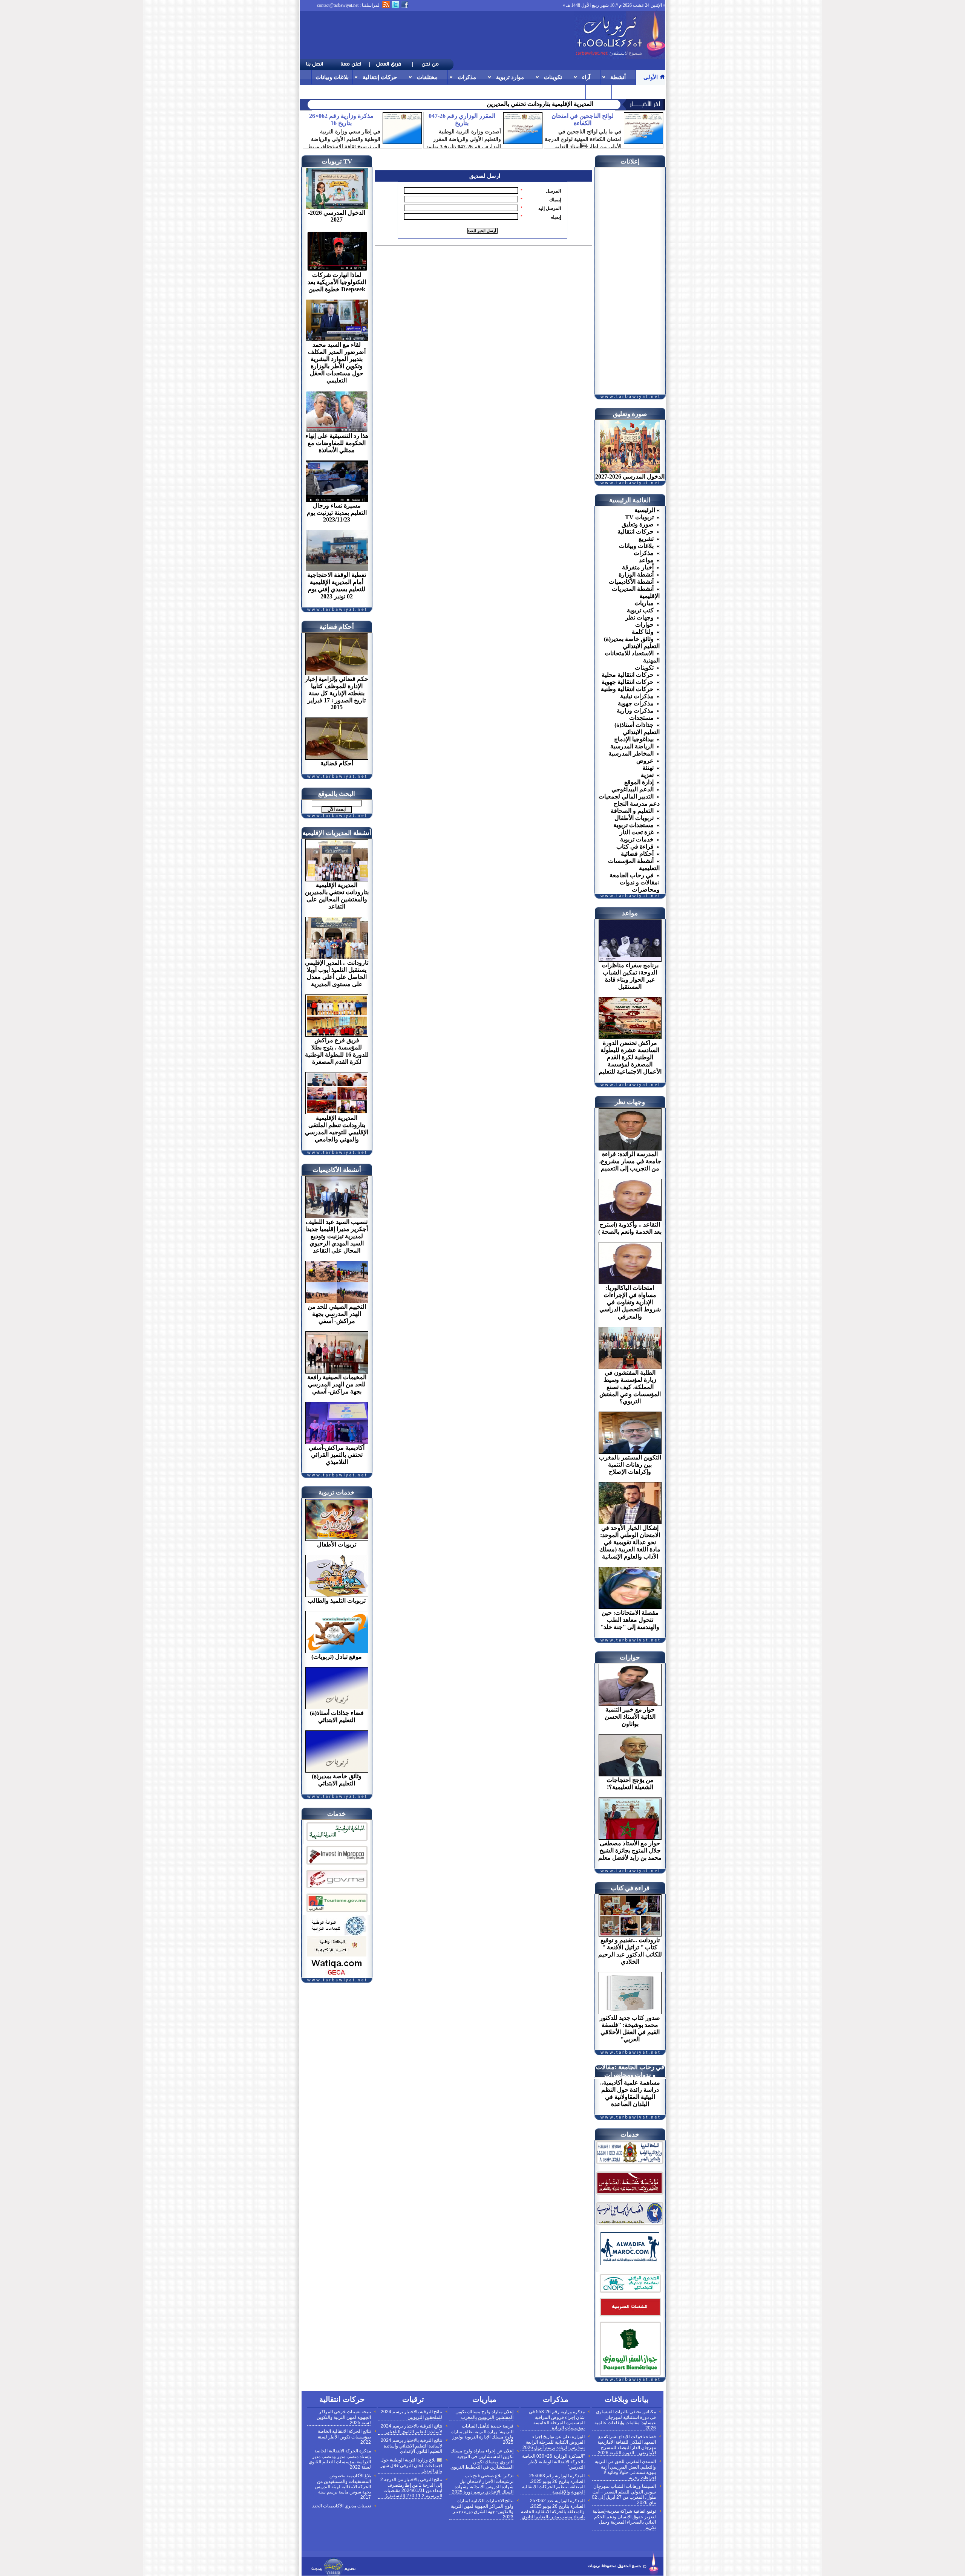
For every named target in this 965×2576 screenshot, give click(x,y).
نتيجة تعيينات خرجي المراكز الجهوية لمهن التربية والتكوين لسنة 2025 (344, 2417)
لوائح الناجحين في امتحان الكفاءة (583, 119)
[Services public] (630, 2317)
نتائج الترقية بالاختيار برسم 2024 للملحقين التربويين (411, 2415)
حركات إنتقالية (380, 77)
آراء (586, 77)
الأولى (651, 77)
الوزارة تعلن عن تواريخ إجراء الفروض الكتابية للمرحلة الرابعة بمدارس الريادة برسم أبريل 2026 (554, 2442)
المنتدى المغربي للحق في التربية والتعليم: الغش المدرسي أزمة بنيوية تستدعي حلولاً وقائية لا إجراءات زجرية (625, 2470)
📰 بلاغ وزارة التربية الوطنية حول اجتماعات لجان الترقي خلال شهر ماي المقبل (411, 2465)
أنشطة (618, 77)
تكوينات (553, 77)
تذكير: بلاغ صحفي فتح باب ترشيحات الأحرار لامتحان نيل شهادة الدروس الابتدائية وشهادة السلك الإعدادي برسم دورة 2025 (483, 2484)
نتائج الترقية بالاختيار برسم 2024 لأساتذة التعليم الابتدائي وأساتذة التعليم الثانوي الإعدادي (411, 2446)
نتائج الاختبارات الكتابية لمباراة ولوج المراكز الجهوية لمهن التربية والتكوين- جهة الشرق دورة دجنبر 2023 (482, 2509)
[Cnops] (630, 2294)
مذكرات (467, 77)
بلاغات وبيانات (332, 77)
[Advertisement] (437, 35)
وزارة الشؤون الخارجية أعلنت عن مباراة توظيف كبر (529, 104)
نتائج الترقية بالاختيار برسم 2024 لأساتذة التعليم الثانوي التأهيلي (411, 2429)
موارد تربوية (510, 77)
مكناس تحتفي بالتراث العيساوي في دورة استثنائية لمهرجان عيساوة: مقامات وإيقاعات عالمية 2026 (625, 2420)
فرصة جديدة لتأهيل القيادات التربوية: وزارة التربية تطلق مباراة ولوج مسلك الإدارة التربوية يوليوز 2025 (482, 2434)
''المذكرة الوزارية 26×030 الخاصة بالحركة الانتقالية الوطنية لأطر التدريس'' (553, 2462)
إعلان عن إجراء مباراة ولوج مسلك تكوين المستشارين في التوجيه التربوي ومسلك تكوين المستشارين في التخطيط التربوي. (481, 2459)
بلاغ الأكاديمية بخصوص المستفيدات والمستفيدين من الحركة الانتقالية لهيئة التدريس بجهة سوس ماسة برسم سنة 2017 (343, 2487)
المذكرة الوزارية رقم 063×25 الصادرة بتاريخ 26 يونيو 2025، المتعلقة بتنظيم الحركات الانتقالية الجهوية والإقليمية (553, 2484)
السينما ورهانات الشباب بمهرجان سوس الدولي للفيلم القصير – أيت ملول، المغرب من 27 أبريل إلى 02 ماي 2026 (624, 2494)
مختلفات (427, 77)
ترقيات (624, 91)
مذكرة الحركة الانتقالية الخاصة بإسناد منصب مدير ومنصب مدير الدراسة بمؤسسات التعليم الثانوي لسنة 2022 (340, 2459)
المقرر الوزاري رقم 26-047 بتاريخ (462, 119)
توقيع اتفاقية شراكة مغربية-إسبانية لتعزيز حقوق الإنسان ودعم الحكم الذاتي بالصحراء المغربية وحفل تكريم (624, 2519)
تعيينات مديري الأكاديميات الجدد (342, 2506)
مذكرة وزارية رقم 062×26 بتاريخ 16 (341, 119)
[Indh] (337, 1842)
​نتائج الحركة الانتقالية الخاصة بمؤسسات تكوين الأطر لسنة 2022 (344, 2437)
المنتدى (599, 91)
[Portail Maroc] (630, 2263)
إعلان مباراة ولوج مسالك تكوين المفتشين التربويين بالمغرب (484, 2415)
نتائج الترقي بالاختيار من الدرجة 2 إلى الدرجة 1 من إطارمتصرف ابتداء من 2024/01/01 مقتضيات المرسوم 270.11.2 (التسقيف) (411, 2488)
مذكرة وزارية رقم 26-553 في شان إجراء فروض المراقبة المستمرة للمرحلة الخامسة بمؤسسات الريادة (557, 2420)
